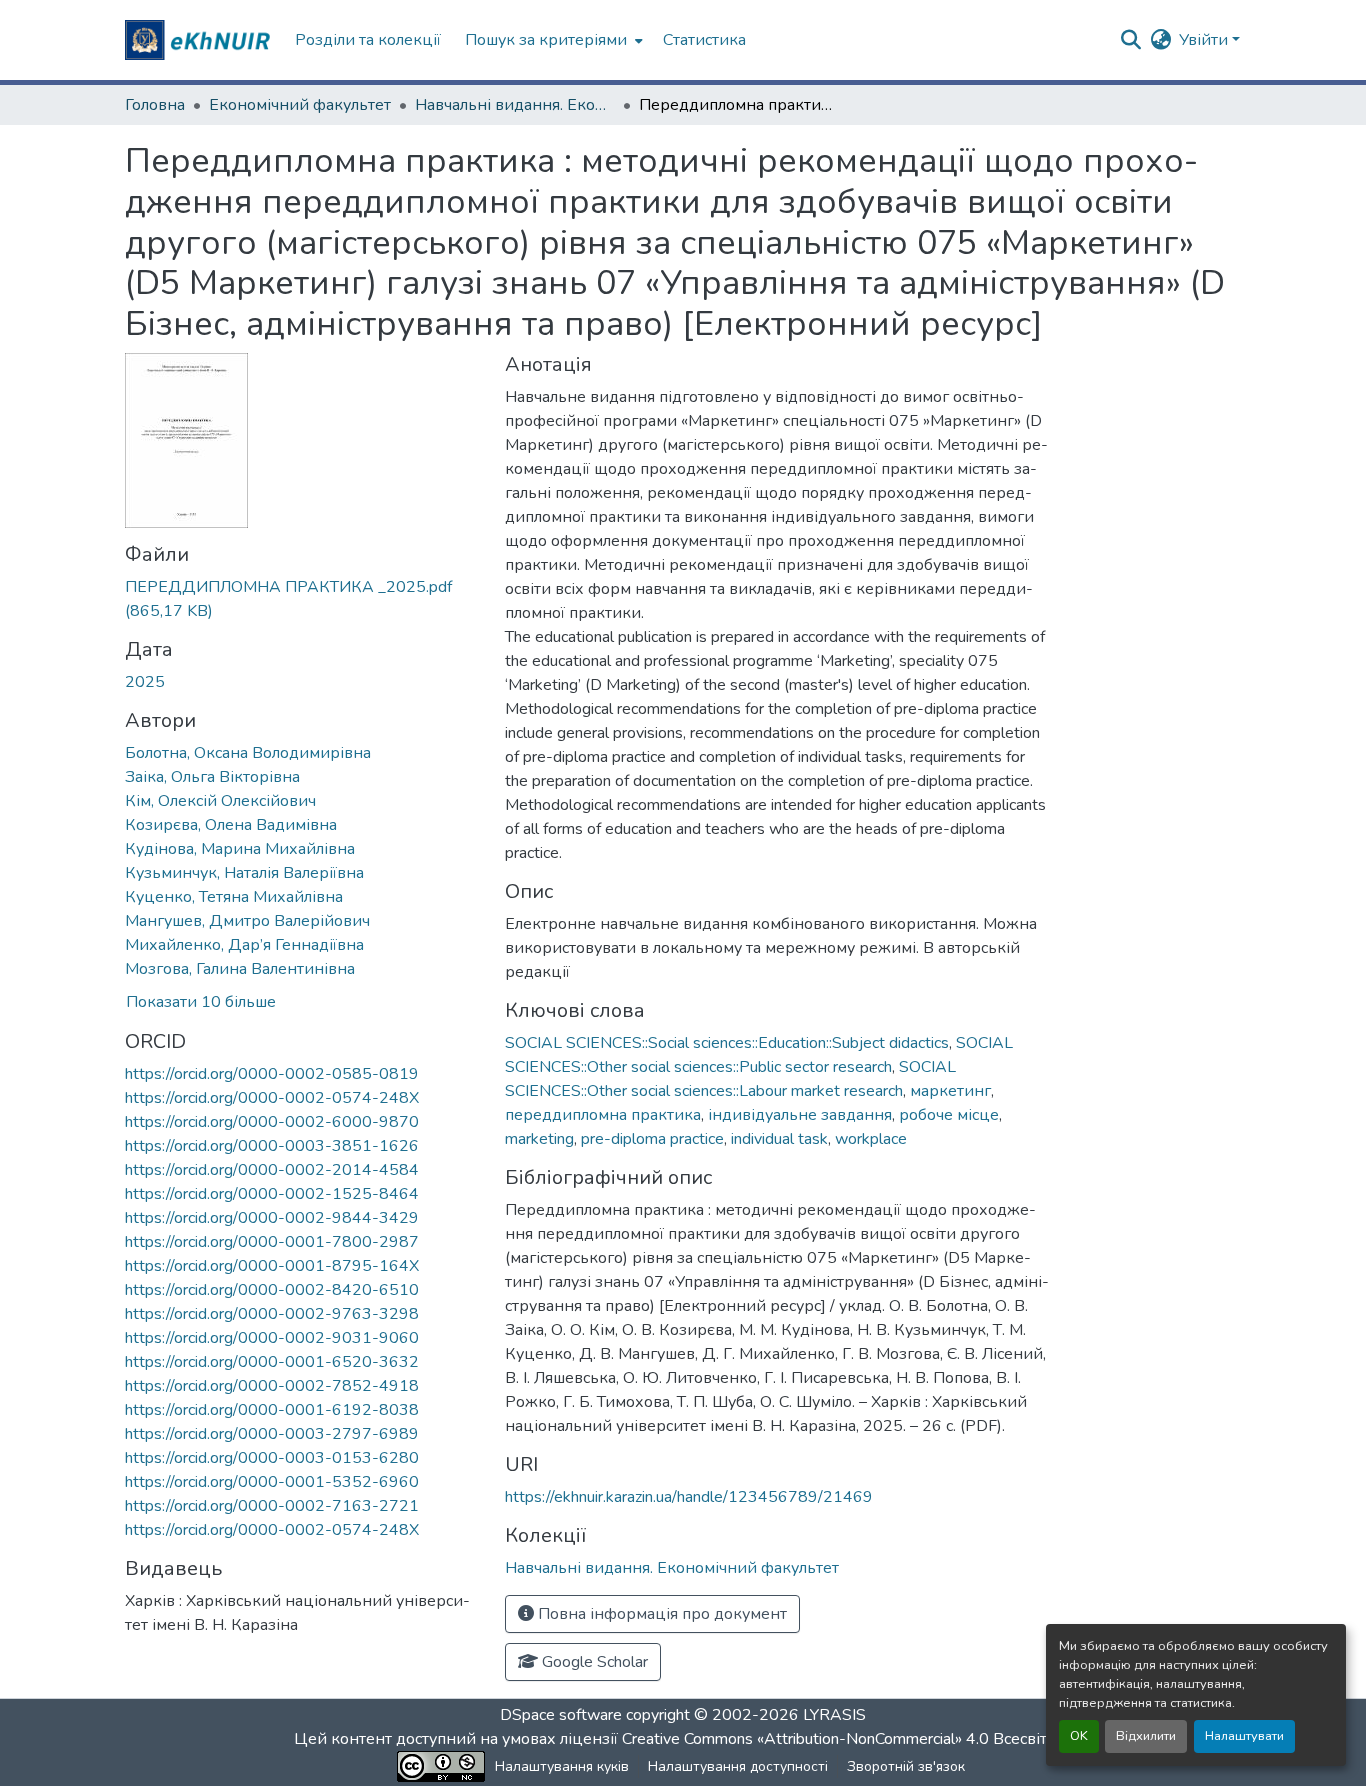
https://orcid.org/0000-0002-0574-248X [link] (272, 1098)
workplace (871, 1139)
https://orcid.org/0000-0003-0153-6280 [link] (272, 1458)
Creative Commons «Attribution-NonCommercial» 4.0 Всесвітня (845, 1739)
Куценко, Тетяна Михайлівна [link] (234, 897)
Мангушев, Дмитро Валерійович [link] (247, 921)
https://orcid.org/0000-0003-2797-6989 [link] (272, 1434)
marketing (539, 1139)
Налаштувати (1244, 1736)
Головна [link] (155, 105)
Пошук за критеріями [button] (546, 40)
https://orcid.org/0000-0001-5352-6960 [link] (272, 1482)
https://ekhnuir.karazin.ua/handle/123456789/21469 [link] (689, 1497)
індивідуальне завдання (800, 1115)
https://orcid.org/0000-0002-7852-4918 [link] (272, 1386)
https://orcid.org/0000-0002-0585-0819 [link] (272, 1074)
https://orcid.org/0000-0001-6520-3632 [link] (272, 1362)
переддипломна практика (603, 1115)
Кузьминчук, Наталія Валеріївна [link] (244, 873)
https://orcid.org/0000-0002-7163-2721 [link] (272, 1506)
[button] (200, 40)
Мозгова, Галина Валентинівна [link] (240, 969)
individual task (779, 1139)
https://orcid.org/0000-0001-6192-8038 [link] (272, 1410)
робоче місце (949, 1115)
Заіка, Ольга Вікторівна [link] (212, 777)
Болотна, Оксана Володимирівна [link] (248, 753)
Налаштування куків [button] (562, 1766)
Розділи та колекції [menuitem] (368, 40)
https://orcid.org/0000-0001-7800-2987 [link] (272, 1242)
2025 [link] (145, 682)
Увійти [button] (1205, 40)
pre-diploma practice (652, 1139)
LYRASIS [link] (834, 1715)
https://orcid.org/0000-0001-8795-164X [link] (272, 1266)
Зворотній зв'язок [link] (906, 1766)
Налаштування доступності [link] (738, 1766)
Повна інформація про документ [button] (660, 1614)
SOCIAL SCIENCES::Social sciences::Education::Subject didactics (727, 1043)
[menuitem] (552, 40)
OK (1079, 1736)
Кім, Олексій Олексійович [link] (220, 801)
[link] (303, 599)
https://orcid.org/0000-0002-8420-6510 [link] (272, 1290)
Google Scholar (593, 1662)
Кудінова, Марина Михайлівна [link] (240, 849)
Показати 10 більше (201, 1002)
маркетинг (950, 1091)
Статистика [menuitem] (704, 40)
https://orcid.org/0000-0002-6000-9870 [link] (272, 1122)
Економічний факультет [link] (300, 105)
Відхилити (1146, 1736)
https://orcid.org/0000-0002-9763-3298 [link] (272, 1314)
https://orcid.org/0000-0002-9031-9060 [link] (272, 1338)
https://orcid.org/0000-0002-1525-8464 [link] (272, 1194)
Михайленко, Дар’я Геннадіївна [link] (244, 945)
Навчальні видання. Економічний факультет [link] (515, 105)
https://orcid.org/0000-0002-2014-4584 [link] (272, 1170)
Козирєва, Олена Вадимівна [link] (231, 825)
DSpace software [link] (561, 1715)
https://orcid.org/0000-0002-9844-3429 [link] (272, 1218)
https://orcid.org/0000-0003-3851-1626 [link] (272, 1146)
